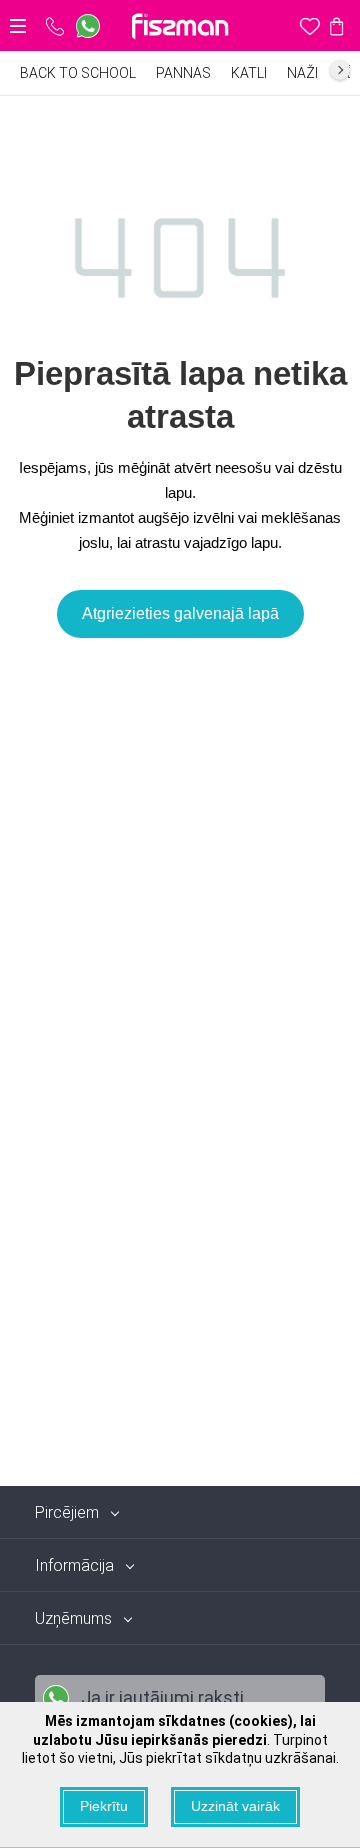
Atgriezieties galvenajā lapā (180, 613)
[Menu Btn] (18, 26)
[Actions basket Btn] (336, 26)
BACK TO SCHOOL (78, 73)
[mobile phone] (55, 26)
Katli (249, 73)
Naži (302, 73)
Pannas (183, 73)
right (340, 70)
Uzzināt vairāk (235, 1806)
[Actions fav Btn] (309, 26)
